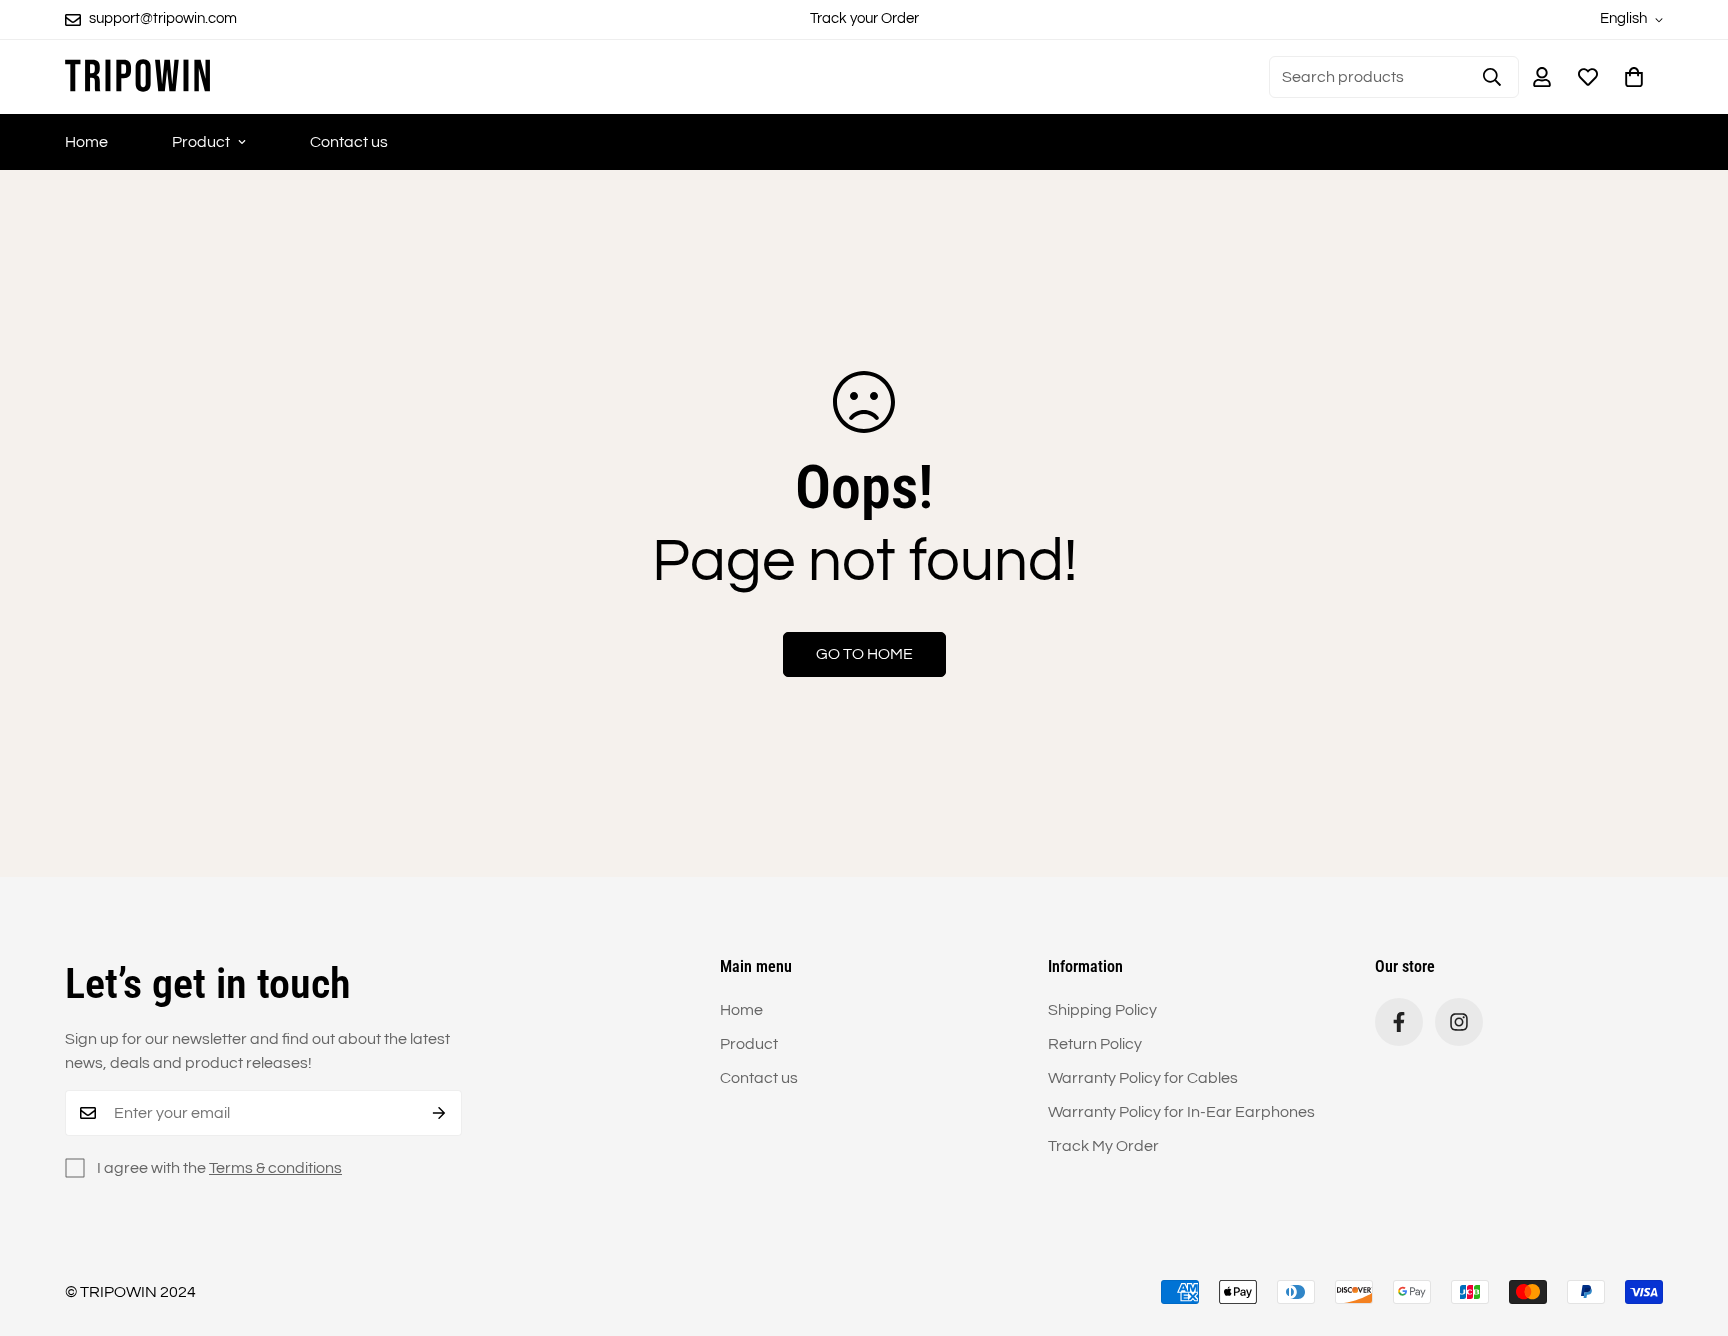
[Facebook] (1399, 1022)
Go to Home (864, 654)
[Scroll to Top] (1689, 1227)
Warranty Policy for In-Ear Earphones (1181, 1112)
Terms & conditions (275, 1168)
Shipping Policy (1102, 1010)
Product (201, 142)
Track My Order (1103, 1146)
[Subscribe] (439, 1113)
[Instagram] (1459, 1022)
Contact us (349, 142)
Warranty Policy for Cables (1143, 1078)
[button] (1634, 77)
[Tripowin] (137, 77)
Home (86, 142)
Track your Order (864, 18)
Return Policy (1095, 1044)
